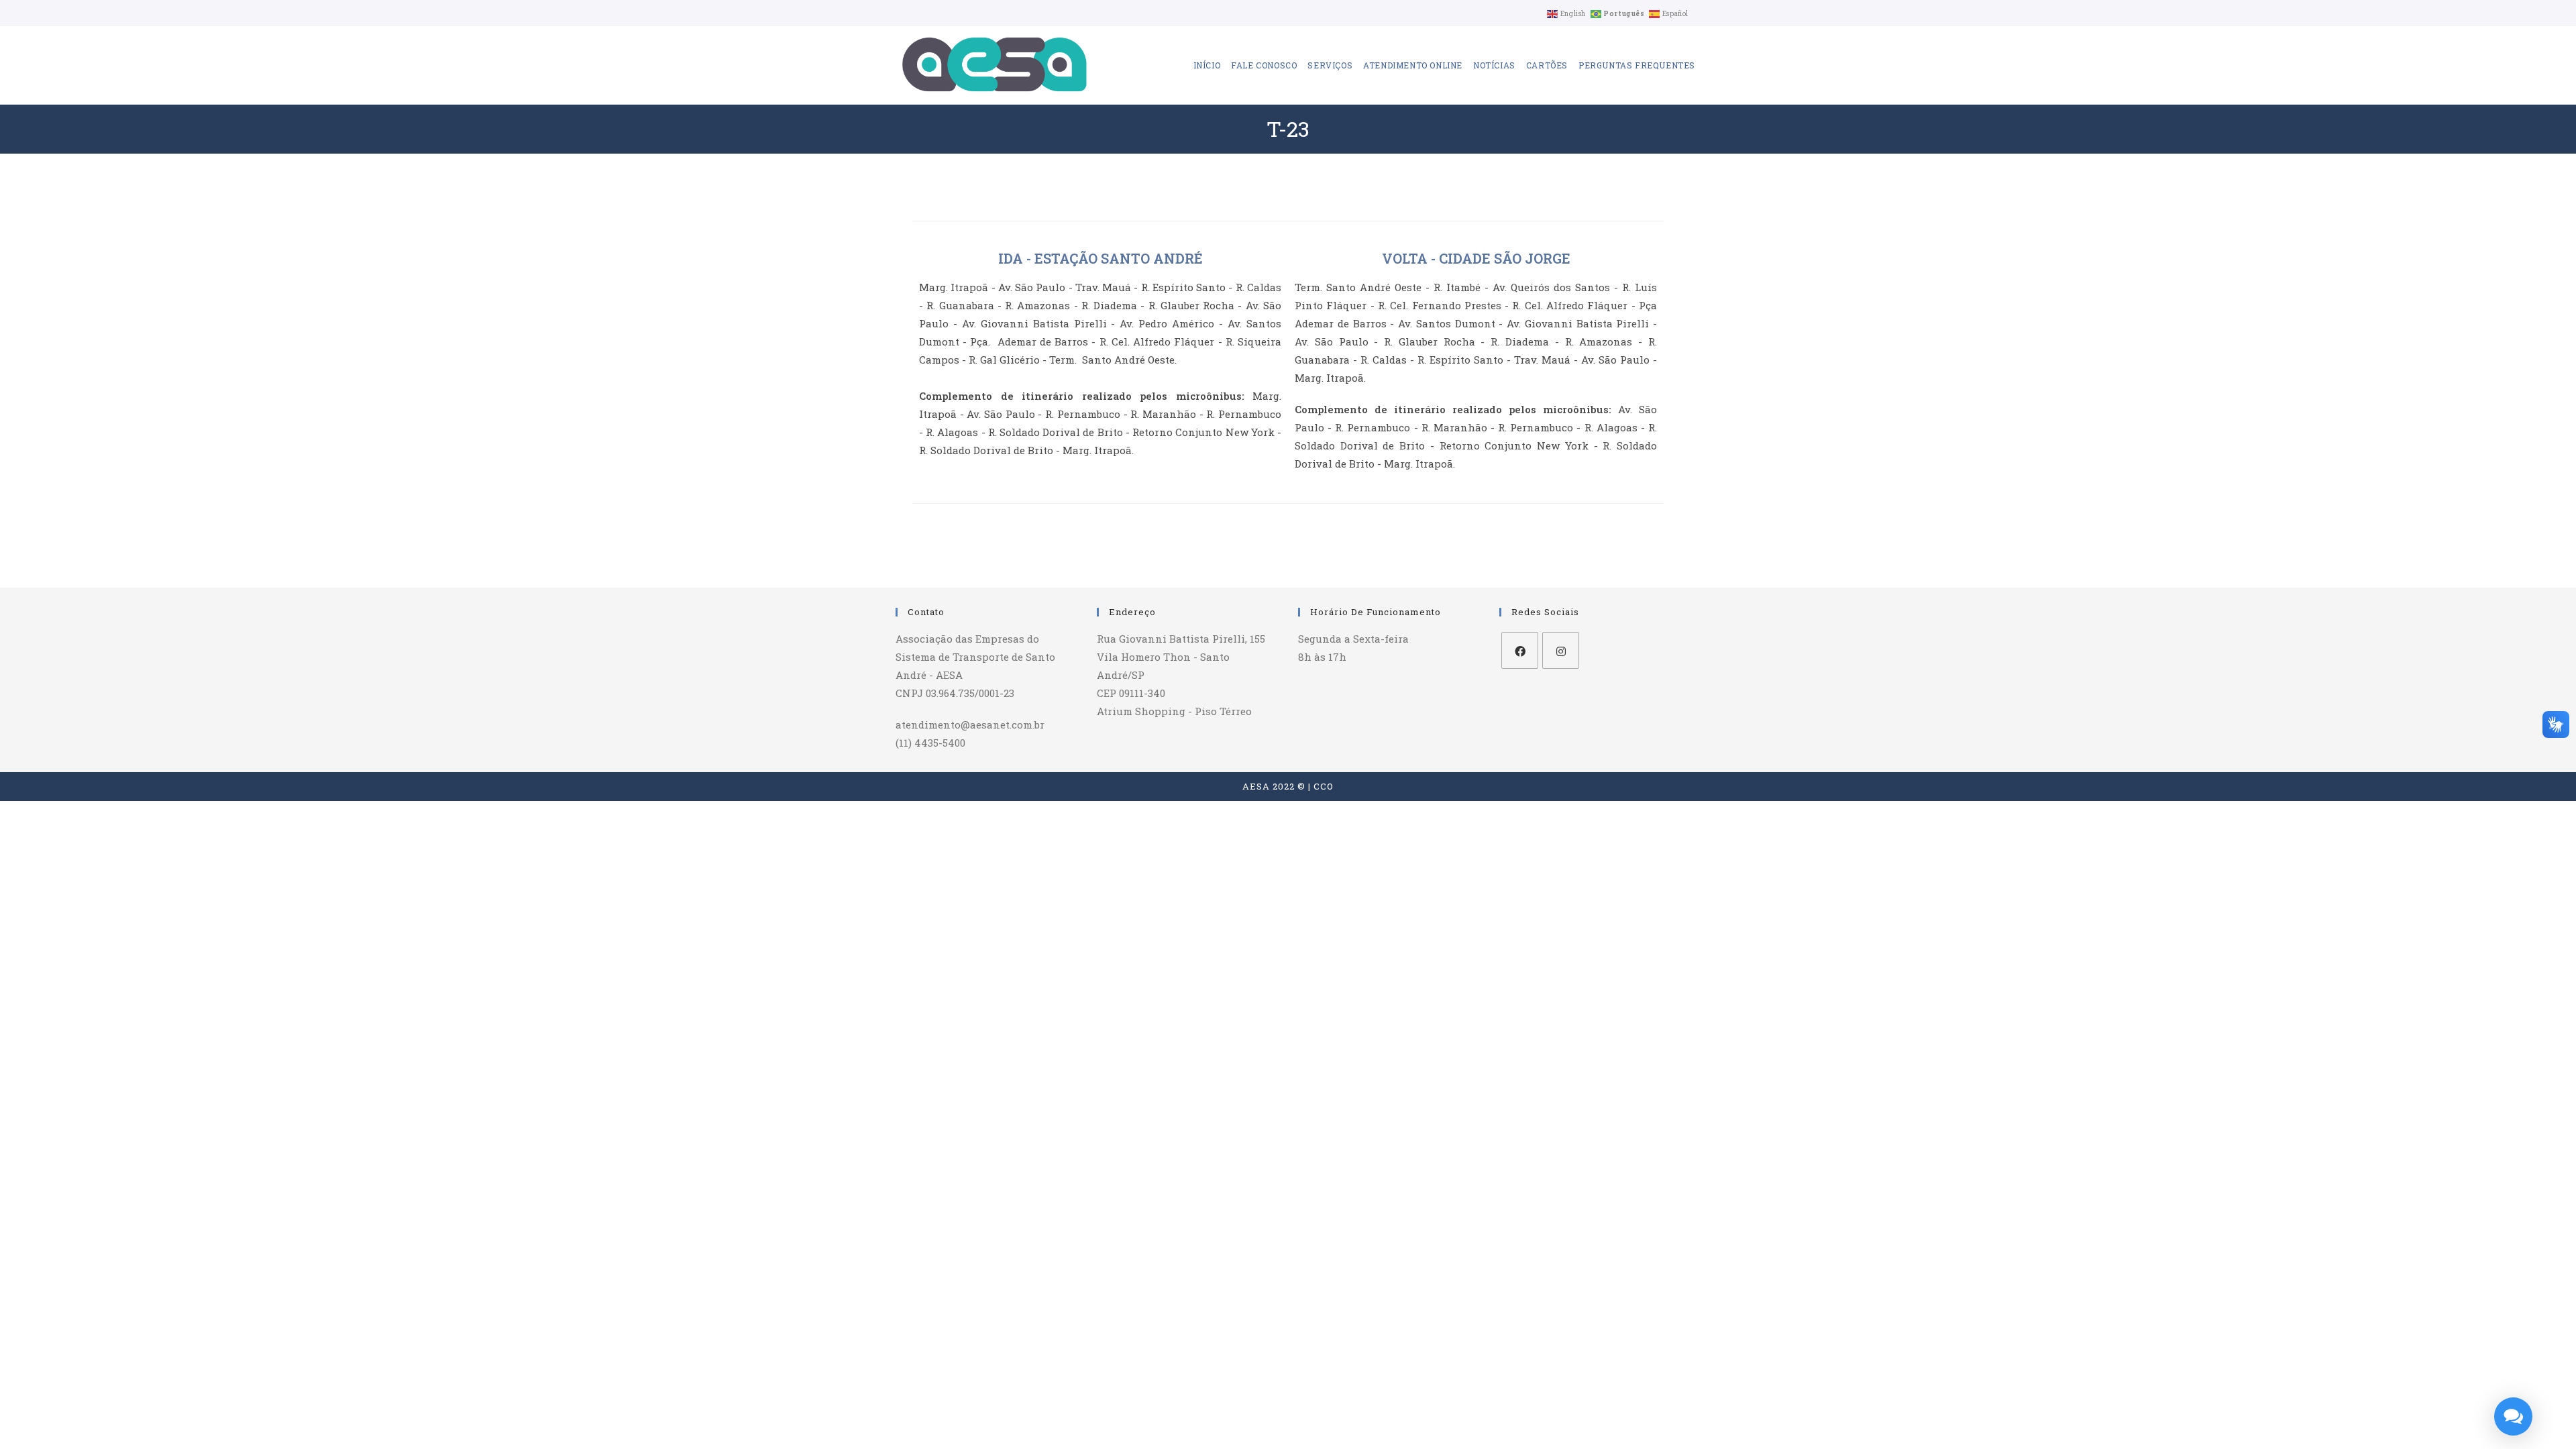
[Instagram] (1561, 650)
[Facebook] (1520, 650)
